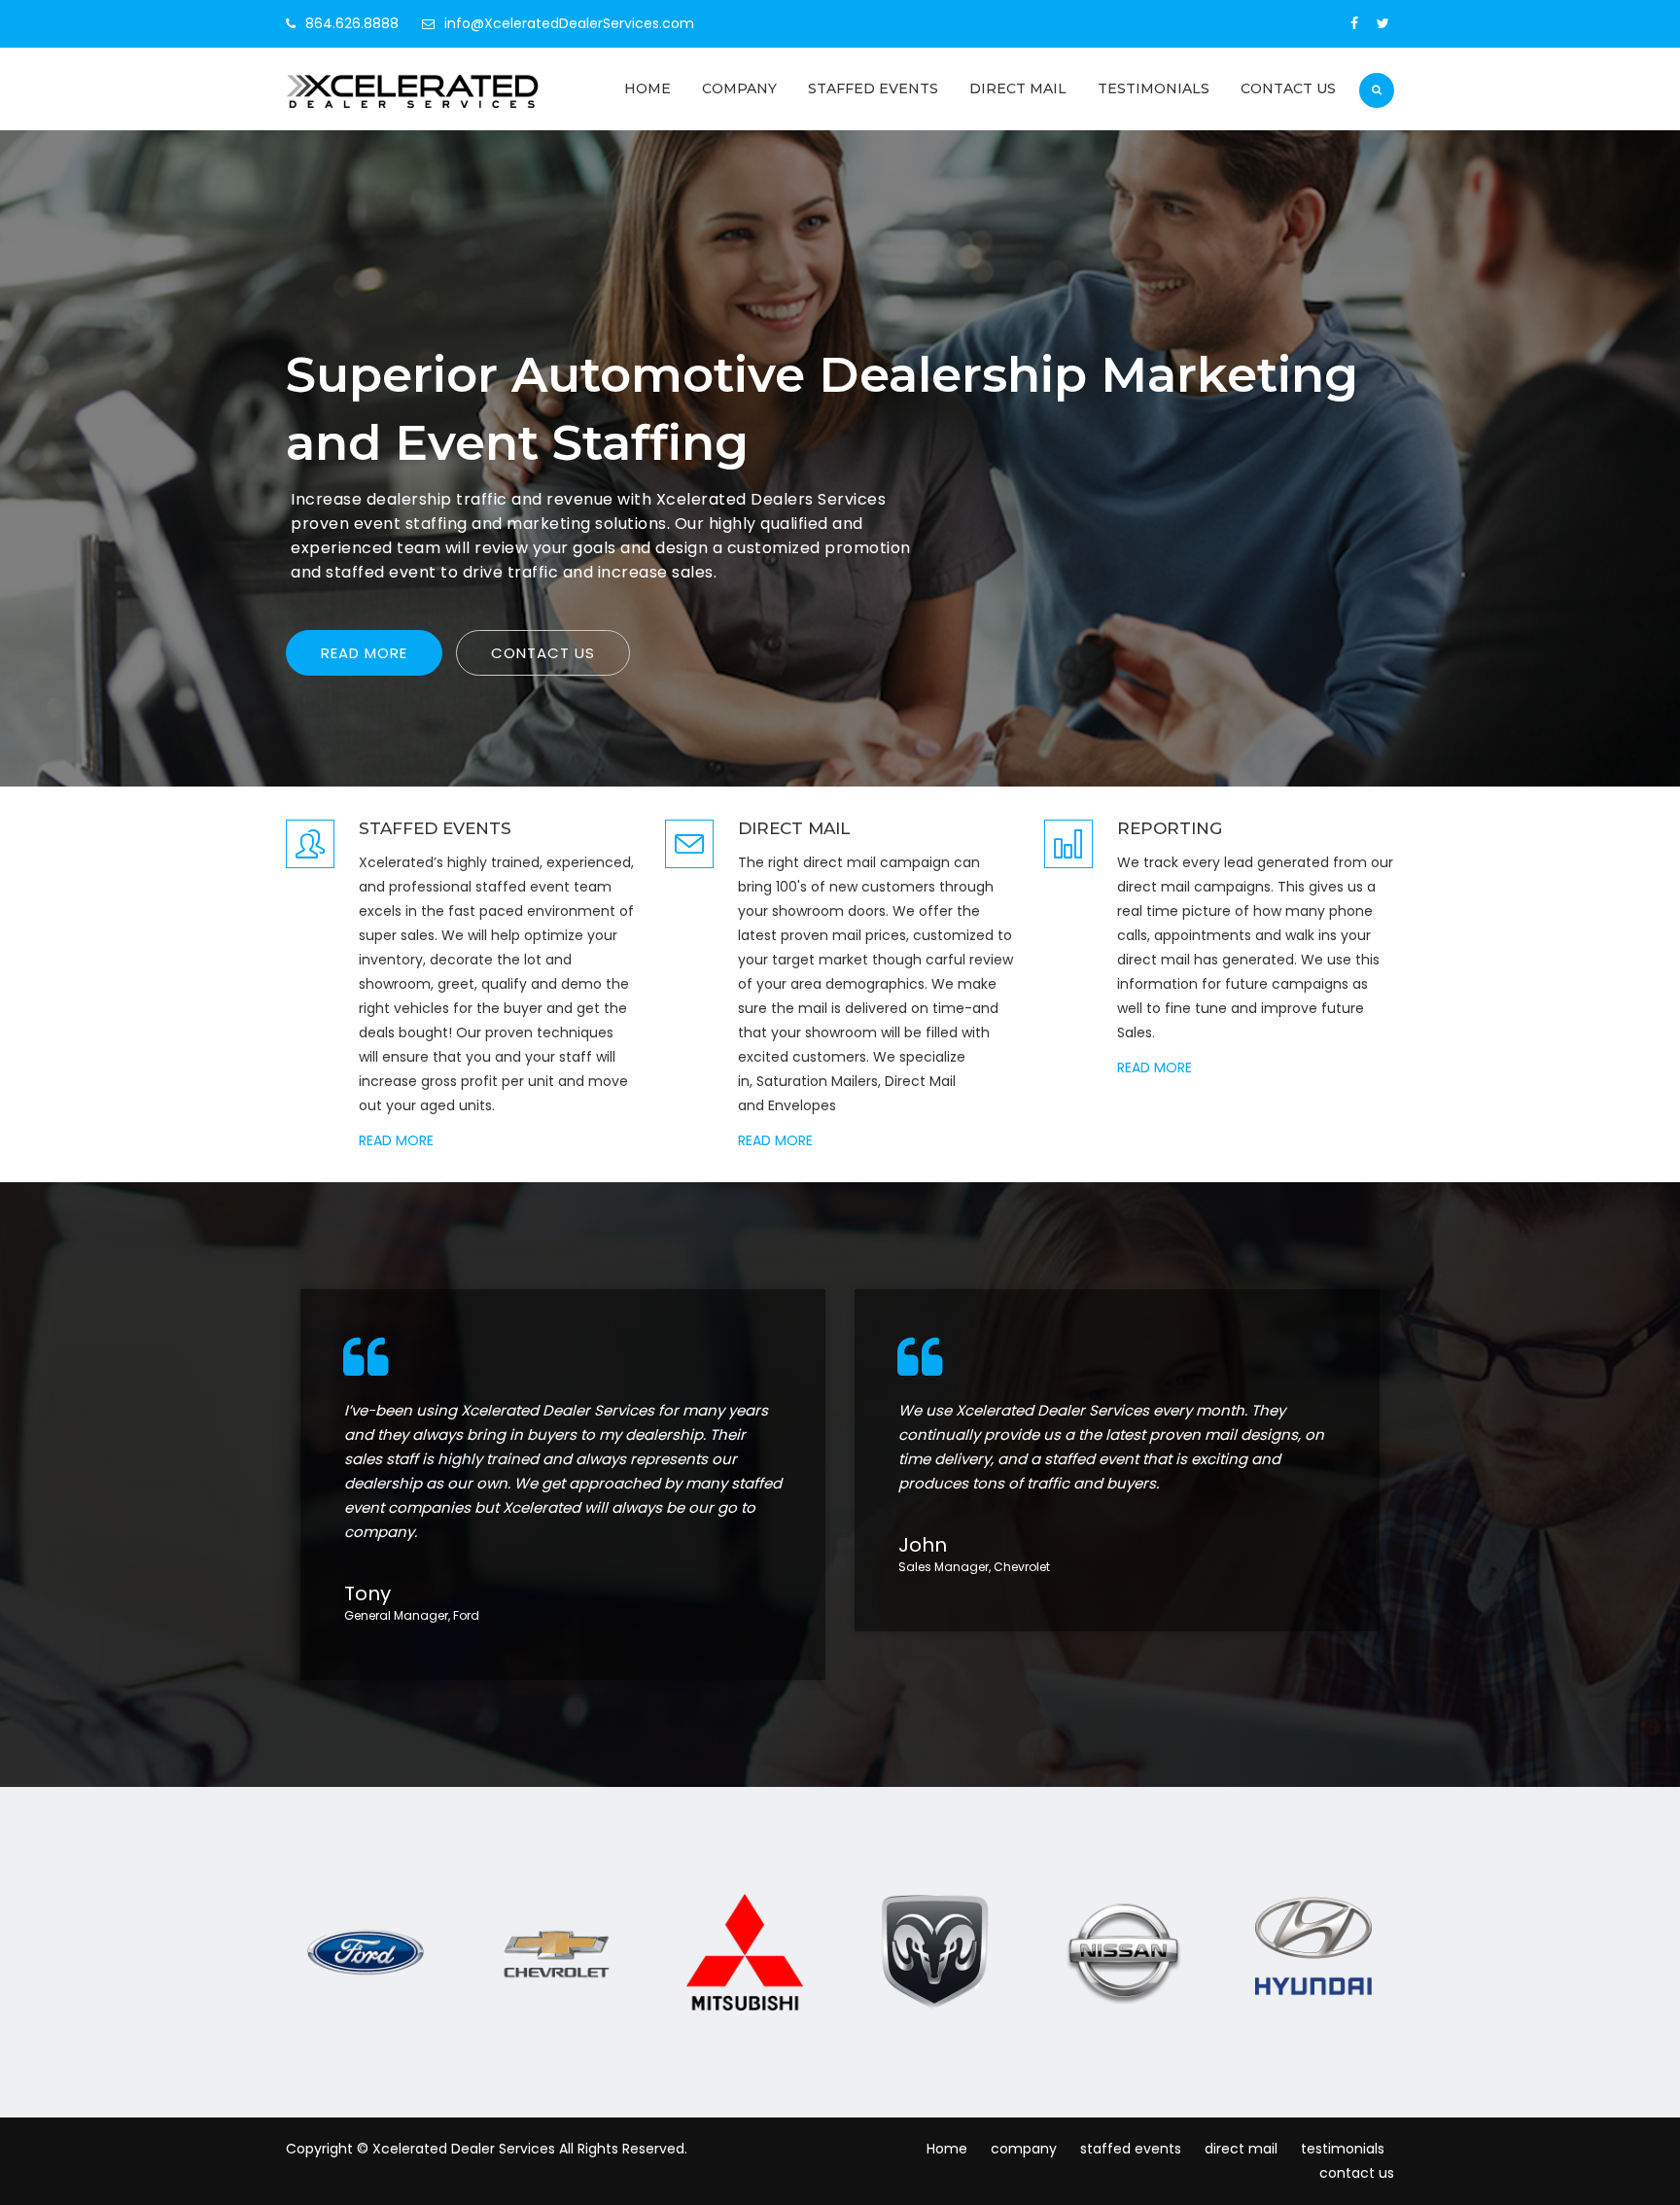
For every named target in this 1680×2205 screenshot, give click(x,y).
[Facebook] (1354, 24)
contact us (1288, 88)
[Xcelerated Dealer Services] (414, 92)
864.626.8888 (352, 23)
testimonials (1154, 88)
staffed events (873, 88)
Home (647, 88)
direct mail (1018, 88)
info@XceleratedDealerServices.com (569, 23)
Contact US (543, 653)
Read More (364, 653)
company (739, 88)
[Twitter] (1383, 24)
